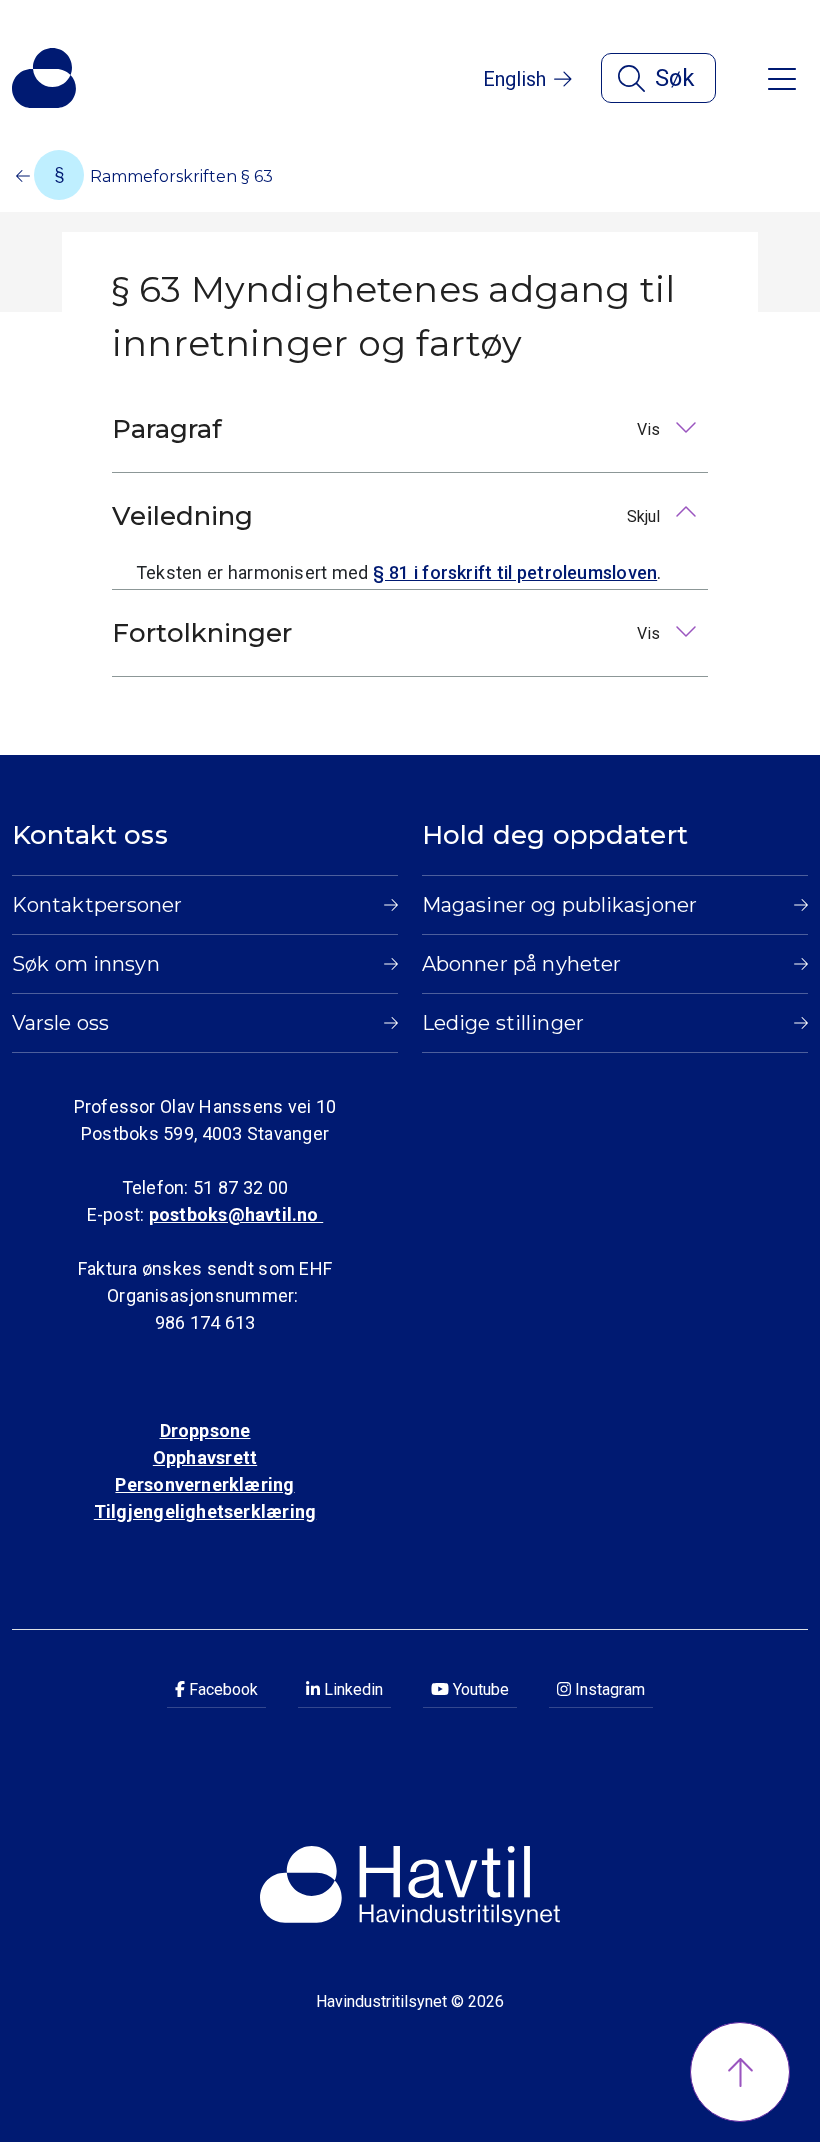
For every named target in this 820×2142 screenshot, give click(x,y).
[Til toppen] (740, 2072)
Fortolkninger (388, 633)
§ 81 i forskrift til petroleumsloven (515, 572)
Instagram (608, 1689)
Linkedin (351, 1689)
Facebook (221, 1689)
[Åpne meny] (782, 77)
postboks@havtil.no (236, 1214)
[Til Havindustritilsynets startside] (44, 78)
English (514, 79)
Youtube (479, 1689)
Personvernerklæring (204, 1484)
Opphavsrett (205, 1457)
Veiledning (388, 516)
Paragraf (388, 429)
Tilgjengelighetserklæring (205, 1511)
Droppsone (205, 1430)
